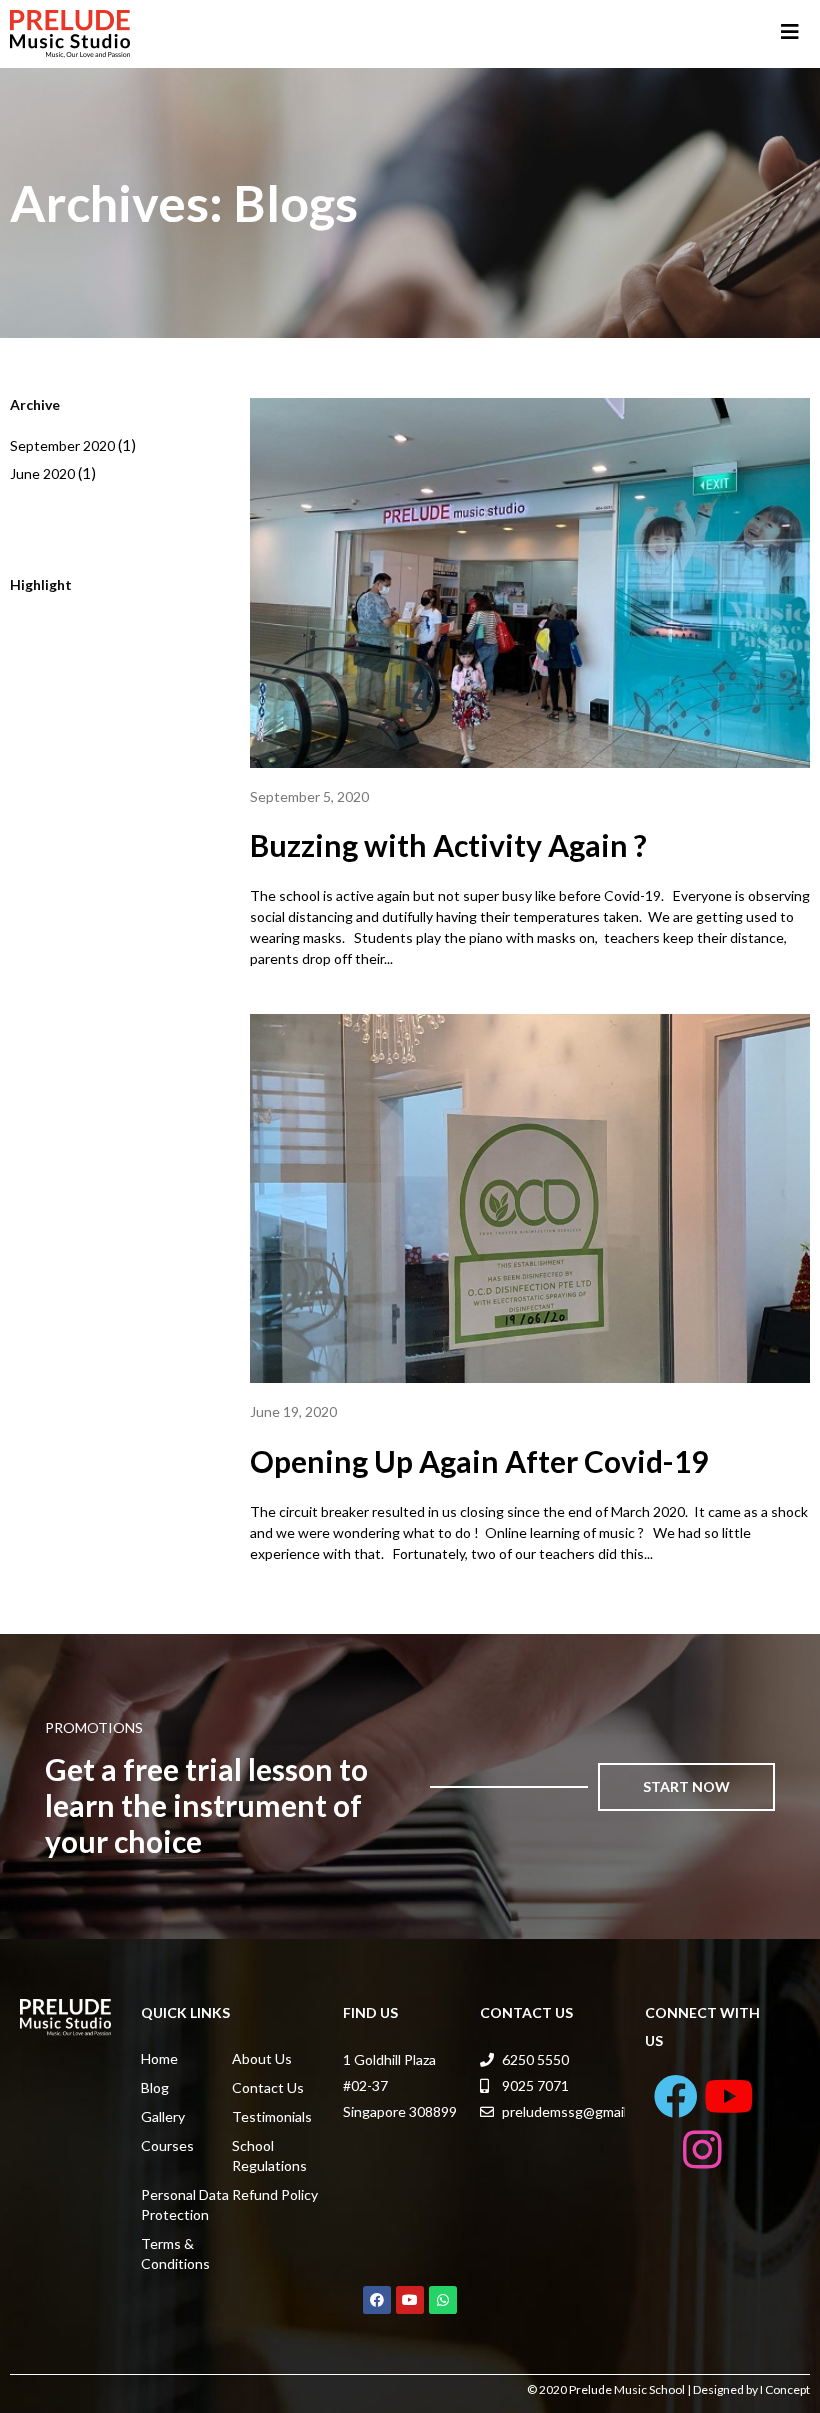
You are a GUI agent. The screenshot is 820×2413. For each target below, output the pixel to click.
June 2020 (42, 473)
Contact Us (268, 2087)
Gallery (163, 2116)
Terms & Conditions (175, 2253)
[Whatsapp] (443, 2300)
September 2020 (62, 445)
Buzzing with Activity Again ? (448, 845)
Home (159, 2058)
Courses (167, 2145)
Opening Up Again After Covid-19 (479, 1461)
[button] (687, 1787)
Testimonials (272, 2116)
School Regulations (269, 2155)
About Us (262, 2058)
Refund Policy (275, 2194)
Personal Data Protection (185, 2204)
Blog (155, 2087)
